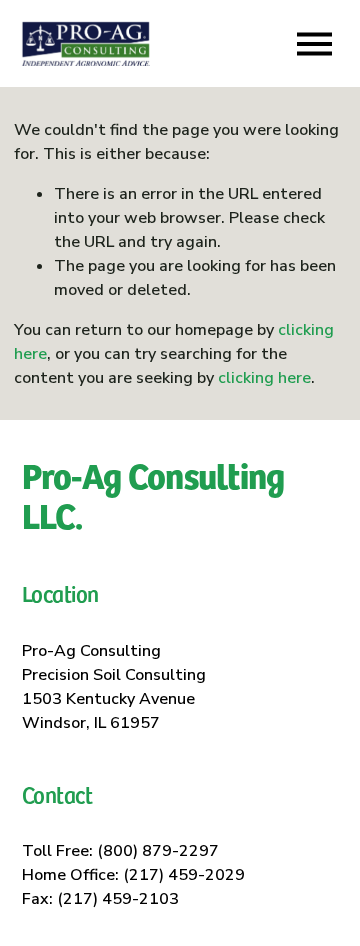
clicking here (264, 378)
